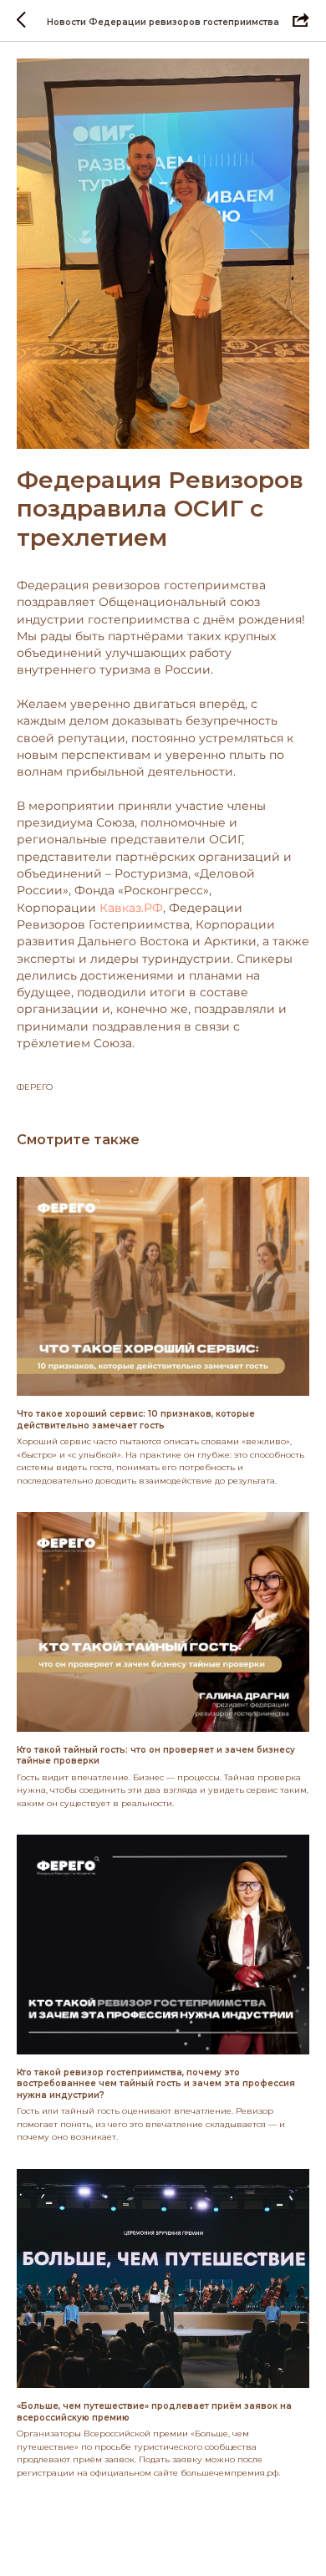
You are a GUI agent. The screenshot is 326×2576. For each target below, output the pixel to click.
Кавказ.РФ (131, 908)
